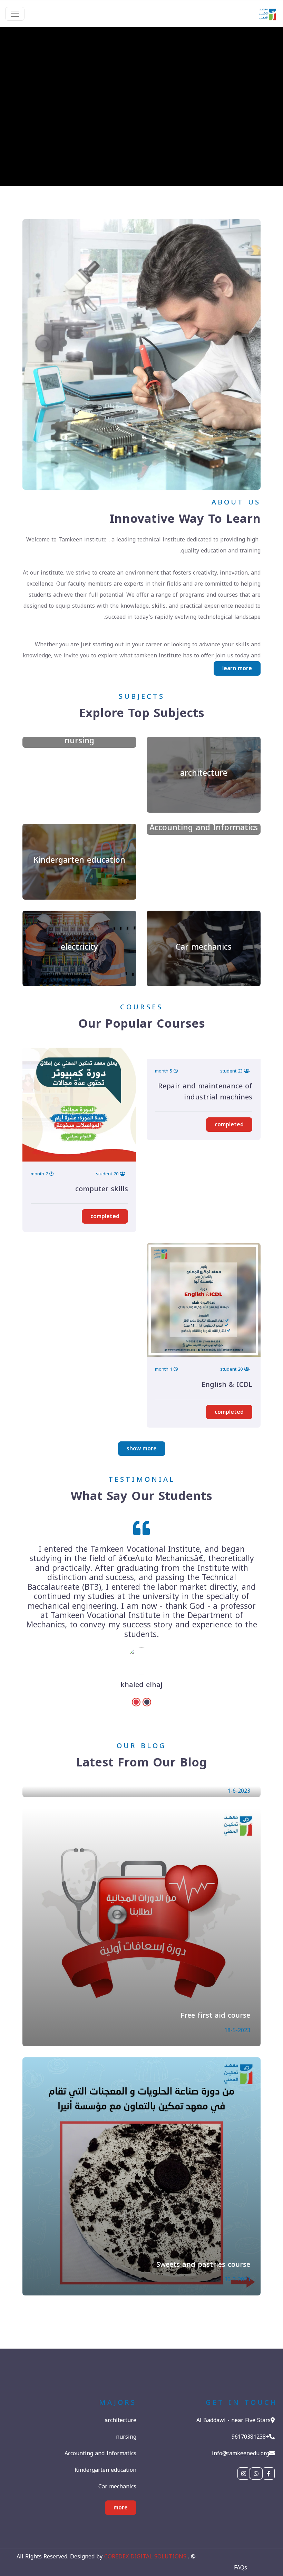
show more (142, 1448)
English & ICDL (227, 1384)
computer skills (102, 1189)
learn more (237, 668)
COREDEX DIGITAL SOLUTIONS (145, 2557)
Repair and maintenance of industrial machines (205, 1091)
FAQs (241, 2568)
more (121, 2508)
